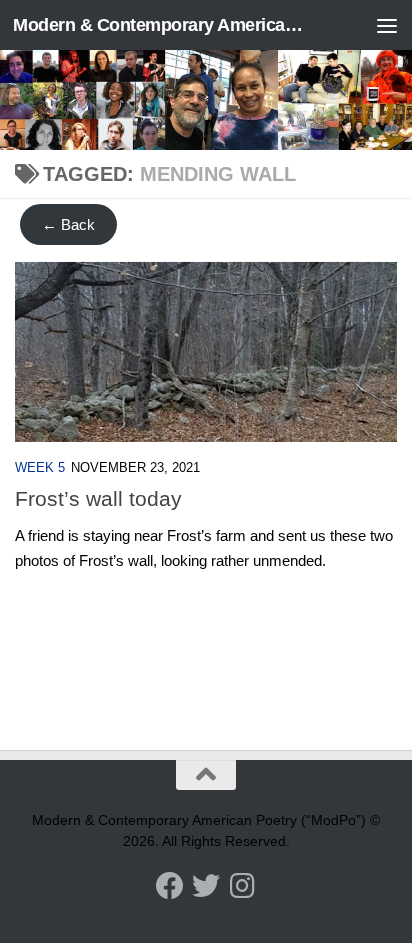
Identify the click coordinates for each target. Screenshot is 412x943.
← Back (68, 224)
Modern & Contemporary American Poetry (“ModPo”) (161, 25)
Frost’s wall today (98, 498)
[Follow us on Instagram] (242, 886)
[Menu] (387, 25)
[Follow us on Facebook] (170, 886)
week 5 (40, 467)
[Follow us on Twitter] (206, 886)
